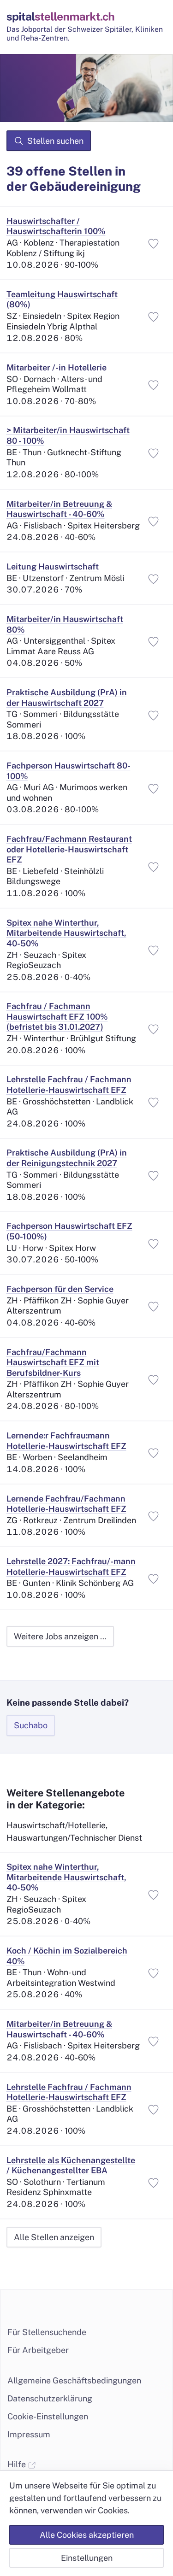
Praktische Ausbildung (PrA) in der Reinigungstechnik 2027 (67, 1158)
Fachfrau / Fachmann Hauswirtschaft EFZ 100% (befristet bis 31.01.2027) (57, 1016)
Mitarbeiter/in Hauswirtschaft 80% (65, 624)
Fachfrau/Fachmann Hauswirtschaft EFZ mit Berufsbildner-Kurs (53, 1362)
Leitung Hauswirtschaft (53, 566)
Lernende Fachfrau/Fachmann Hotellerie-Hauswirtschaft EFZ (66, 1504)
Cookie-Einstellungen (48, 2416)
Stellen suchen (55, 141)
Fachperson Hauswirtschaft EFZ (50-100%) (69, 1231)
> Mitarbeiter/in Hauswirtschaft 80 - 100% (68, 435)
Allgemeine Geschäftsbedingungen (74, 2380)
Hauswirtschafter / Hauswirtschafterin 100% (56, 226)
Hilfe (18, 2464)
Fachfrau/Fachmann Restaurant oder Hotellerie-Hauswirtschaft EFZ (69, 849)
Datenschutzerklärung (50, 2398)
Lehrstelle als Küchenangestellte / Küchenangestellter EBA (71, 2165)
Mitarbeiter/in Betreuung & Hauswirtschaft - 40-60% (59, 509)
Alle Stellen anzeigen (54, 2237)
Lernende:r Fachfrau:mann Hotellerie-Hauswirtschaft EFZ (66, 1441)
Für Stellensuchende (47, 2332)
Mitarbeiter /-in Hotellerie (57, 367)
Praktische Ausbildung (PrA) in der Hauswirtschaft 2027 (67, 698)
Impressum (29, 2434)
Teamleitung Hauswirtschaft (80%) (62, 299)
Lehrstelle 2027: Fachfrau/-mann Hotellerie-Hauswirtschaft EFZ (71, 1567)
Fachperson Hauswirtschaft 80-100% (69, 771)
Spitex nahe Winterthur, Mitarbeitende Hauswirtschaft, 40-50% (66, 933)
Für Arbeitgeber (38, 2350)
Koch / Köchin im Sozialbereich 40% (67, 1956)
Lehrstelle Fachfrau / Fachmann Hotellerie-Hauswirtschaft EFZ (69, 1085)
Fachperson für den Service (60, 1289)
